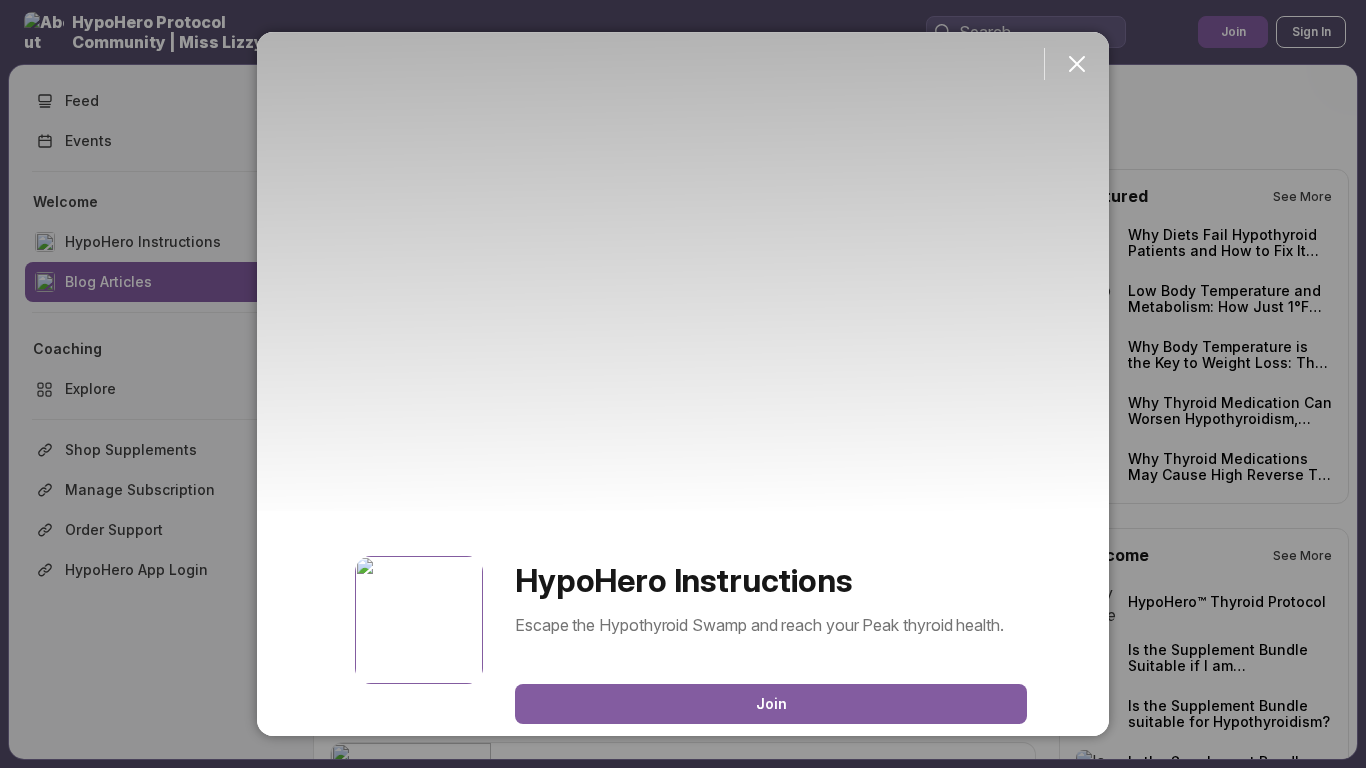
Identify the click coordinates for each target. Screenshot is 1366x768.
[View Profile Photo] (419, 620)
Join (771, 703)
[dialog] (683, 384)
